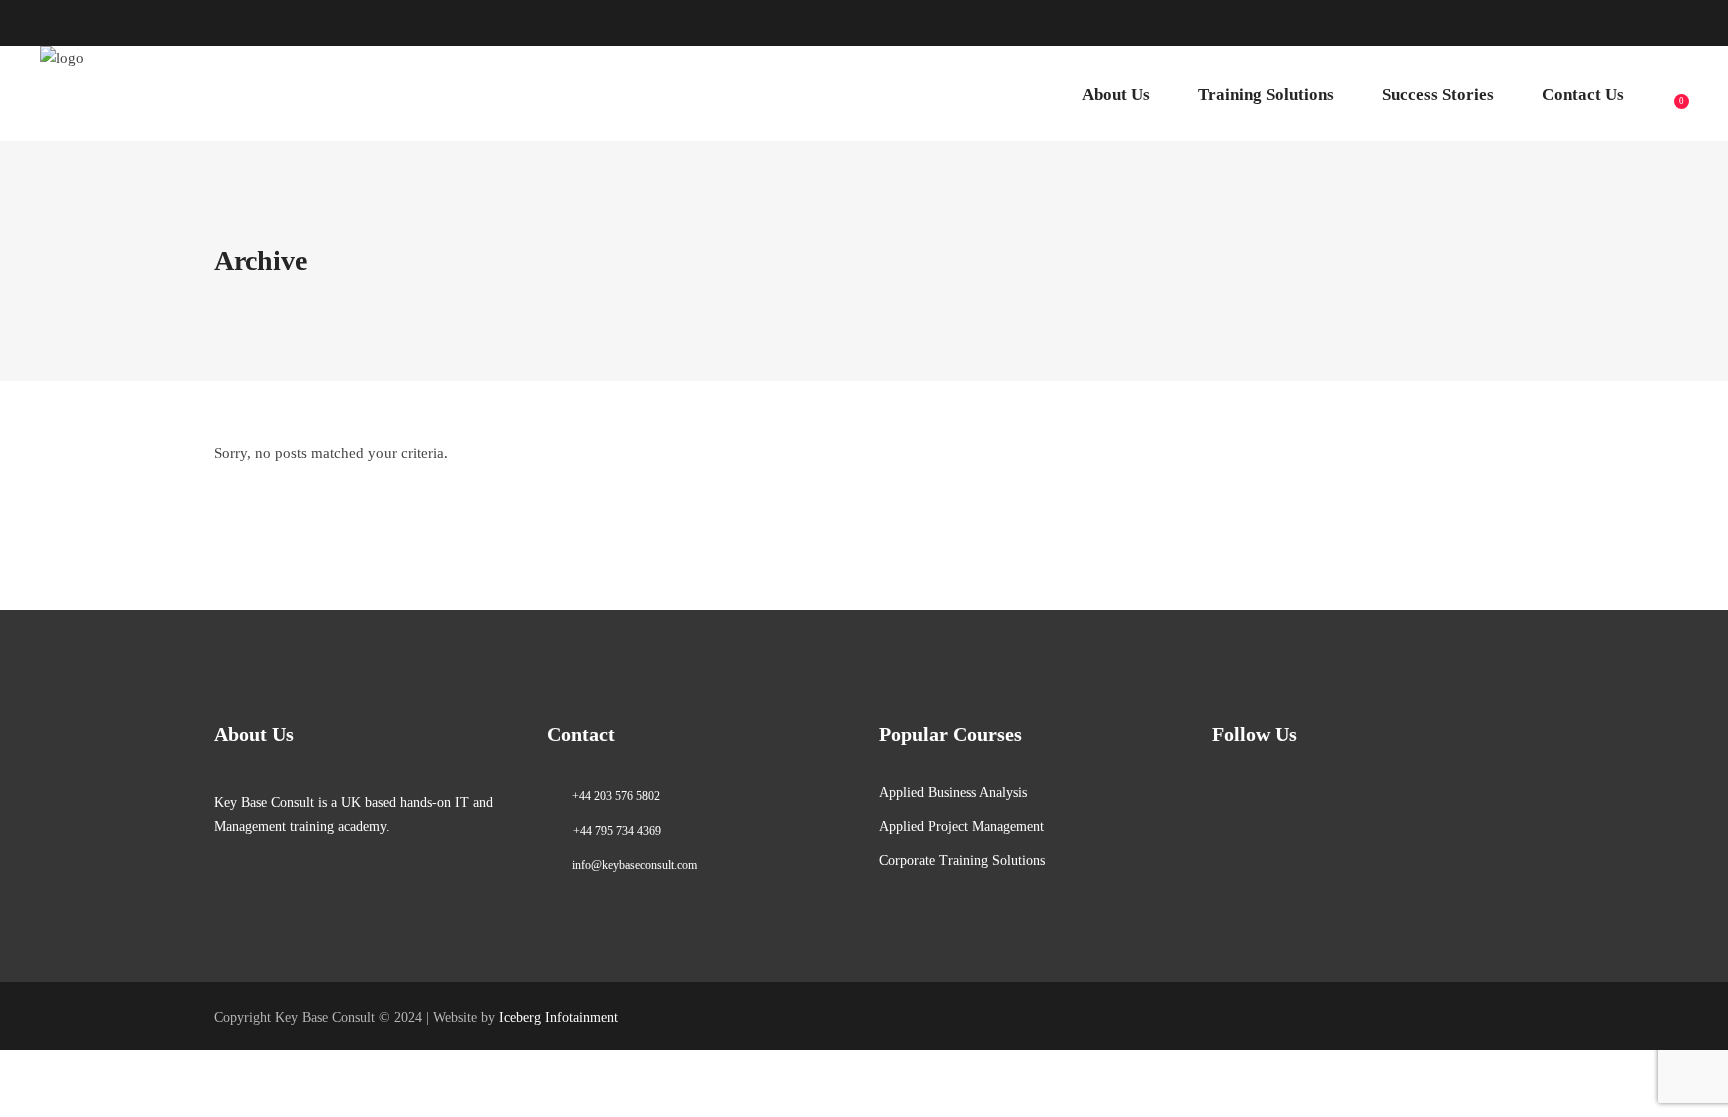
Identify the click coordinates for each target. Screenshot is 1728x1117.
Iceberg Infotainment (558, 1017)
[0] (1670, 94)
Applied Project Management (961, 826)
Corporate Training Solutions (962, 860)
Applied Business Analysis (953, 792)
